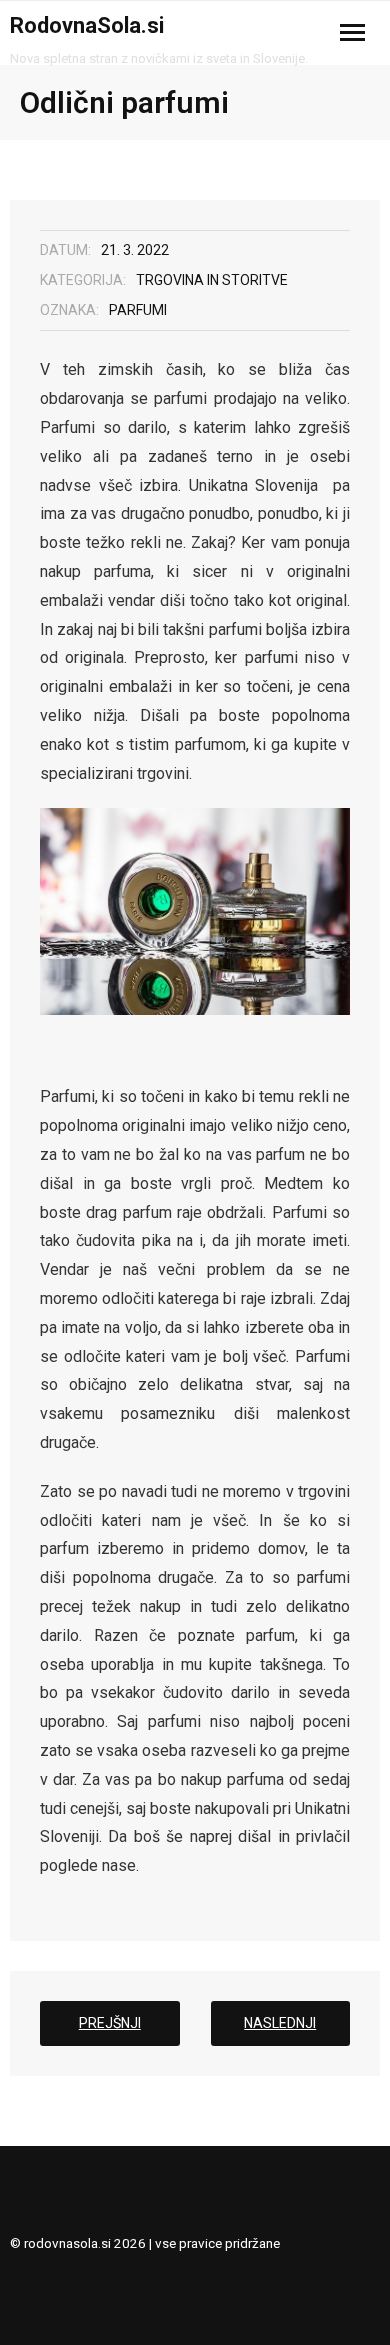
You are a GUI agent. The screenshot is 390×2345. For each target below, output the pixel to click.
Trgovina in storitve (212, 280)
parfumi (138, 310)
